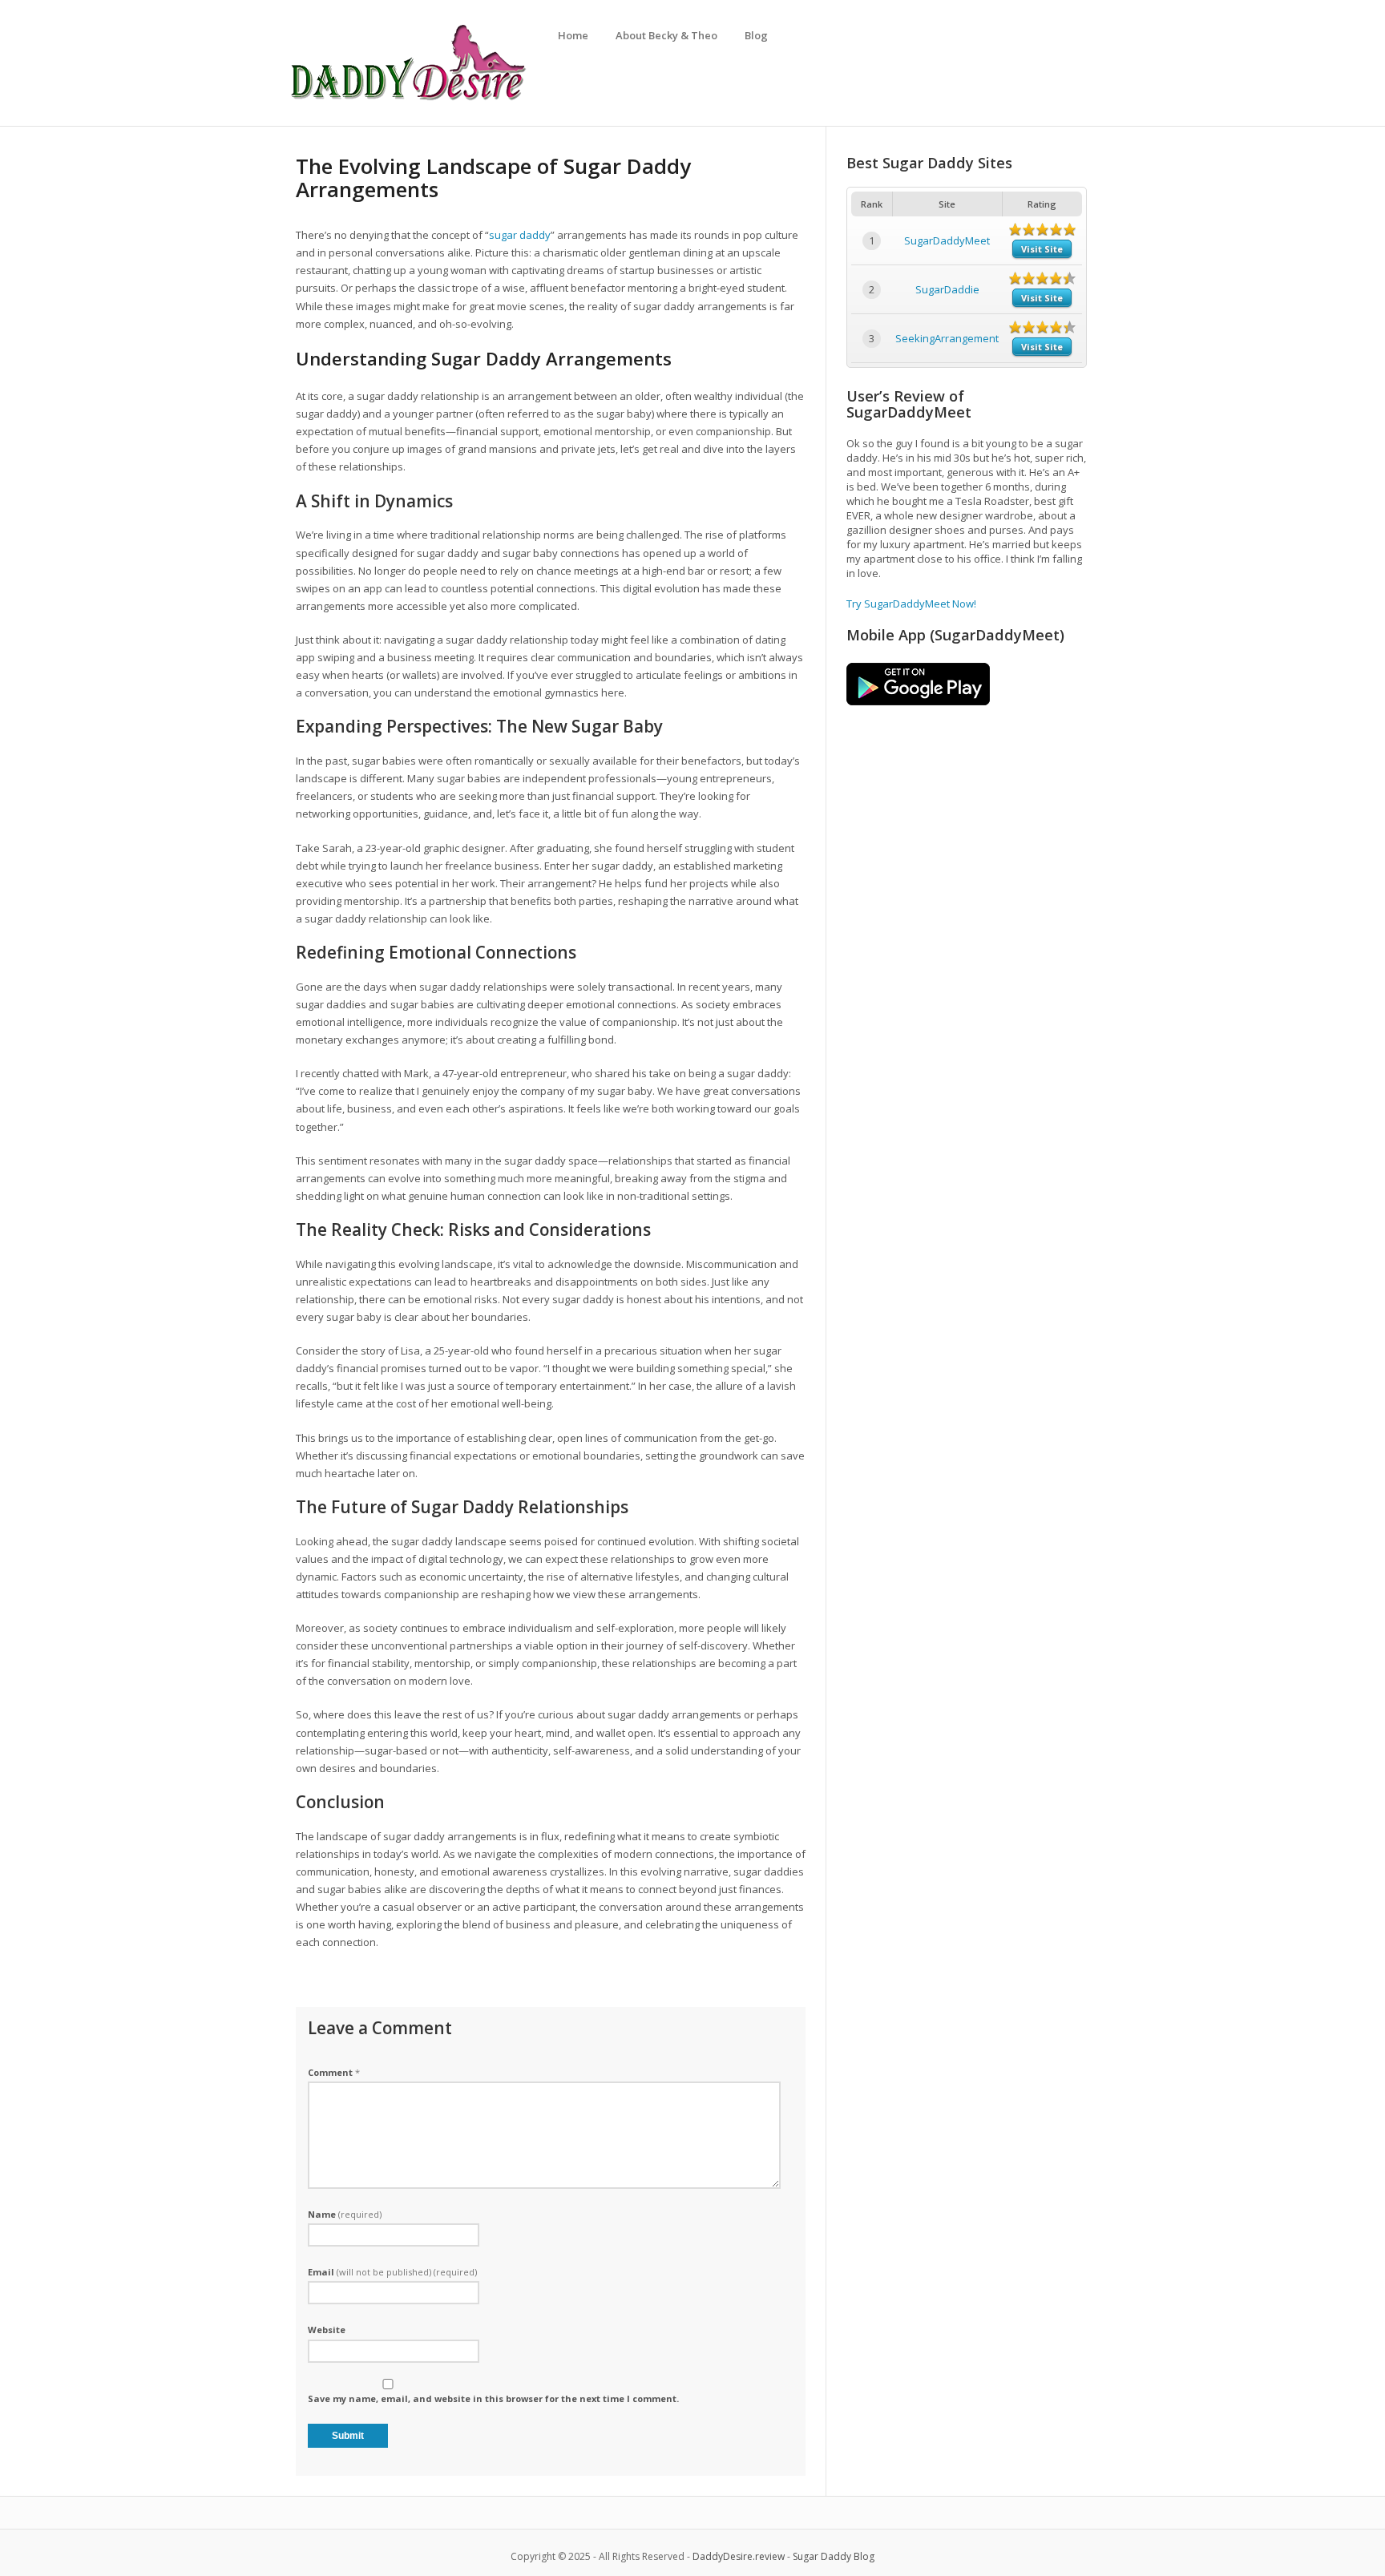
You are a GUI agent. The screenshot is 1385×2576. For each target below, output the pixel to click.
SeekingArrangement (947, 338)
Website (327, 2330)
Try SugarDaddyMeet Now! (911, 604)
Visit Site (1042, 249)
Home (573, 35)
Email (392, 2272)
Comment (334, 2072)
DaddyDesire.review (739, 2556)
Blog (756, 35)
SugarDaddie (947, 289)
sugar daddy (520, 235)
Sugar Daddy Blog (834, 2556)
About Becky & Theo (666, 35)
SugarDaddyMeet (947, 240)
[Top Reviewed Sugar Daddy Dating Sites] (408, 100)
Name (345, 2214)
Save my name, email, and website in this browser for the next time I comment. (493, 2398)
